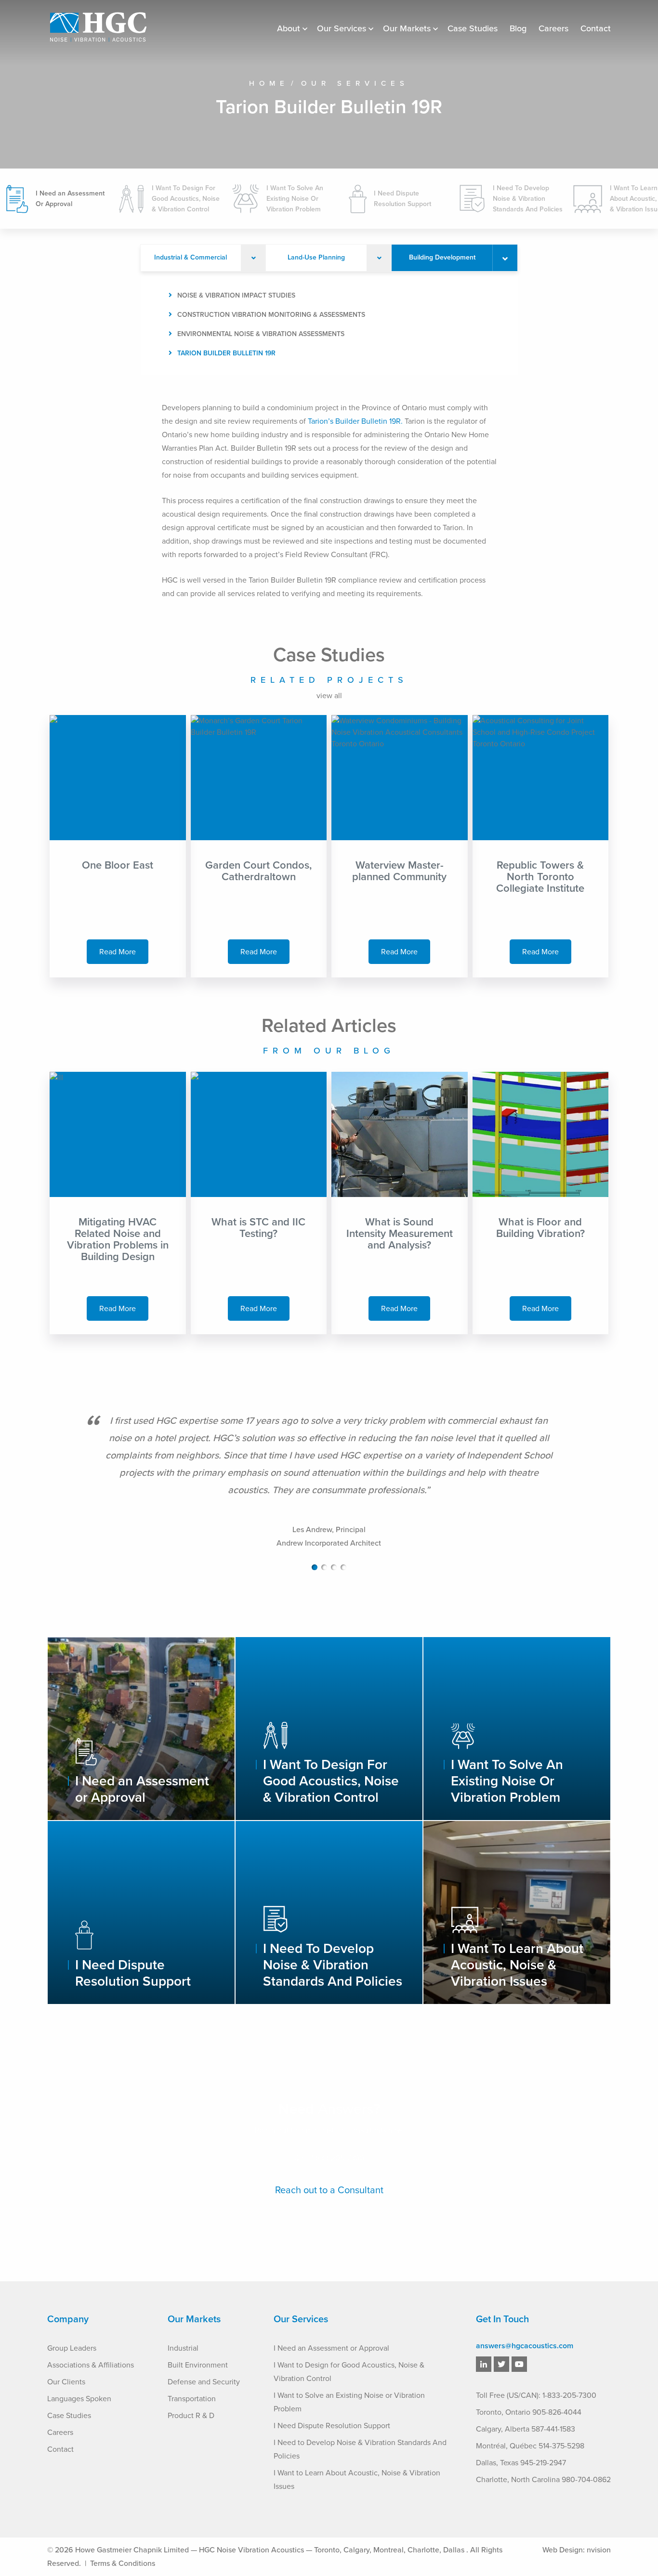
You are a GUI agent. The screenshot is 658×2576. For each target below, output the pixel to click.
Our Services (342, 28)
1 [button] (315, 1567)
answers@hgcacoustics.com (525, 2346)
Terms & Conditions (123, 2563)
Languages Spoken (79, 2399)
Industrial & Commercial (191, 257)
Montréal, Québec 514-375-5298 (530, 2446)
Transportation (192, 2399)
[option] (329, 1490)
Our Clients (66, 2382)
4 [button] (343, 1567)
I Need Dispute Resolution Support (332, 2426)
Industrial (183, 2348)
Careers (553, 28)
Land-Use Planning (316, 257)
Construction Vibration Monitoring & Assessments (271, 315)
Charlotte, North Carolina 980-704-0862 (543, 2480)
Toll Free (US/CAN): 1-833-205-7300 (536, 2395)
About (289, 28)
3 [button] (334, 1567)
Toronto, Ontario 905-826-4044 (529, 2412)
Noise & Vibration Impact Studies (236, 295)
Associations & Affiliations (91, 2365)
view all (329, 696)
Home (269, 83)
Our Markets (407, 28)
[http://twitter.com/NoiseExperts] (501, 2365)
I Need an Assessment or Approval (331, 2348)
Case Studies (473, 28)
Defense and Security (204, 2382)
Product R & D (191, 2416)
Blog (518, 28)
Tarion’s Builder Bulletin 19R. (355, 421)
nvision (599, 2550)
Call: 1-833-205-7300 (329, 2158)
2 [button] (324, 1567)
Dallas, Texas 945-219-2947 (521, 2463)
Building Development (442, 257)
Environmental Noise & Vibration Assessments (261, 334)
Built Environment (198, 2365)
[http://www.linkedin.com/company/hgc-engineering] (484, 2365)
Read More (118, 952)
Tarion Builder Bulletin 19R (226, 353)
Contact (596, 28)
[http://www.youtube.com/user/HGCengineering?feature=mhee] (519, 2365)
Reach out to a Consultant (329, 2190)
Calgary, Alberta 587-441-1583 (526, 2429)
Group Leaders (72, 2348)
